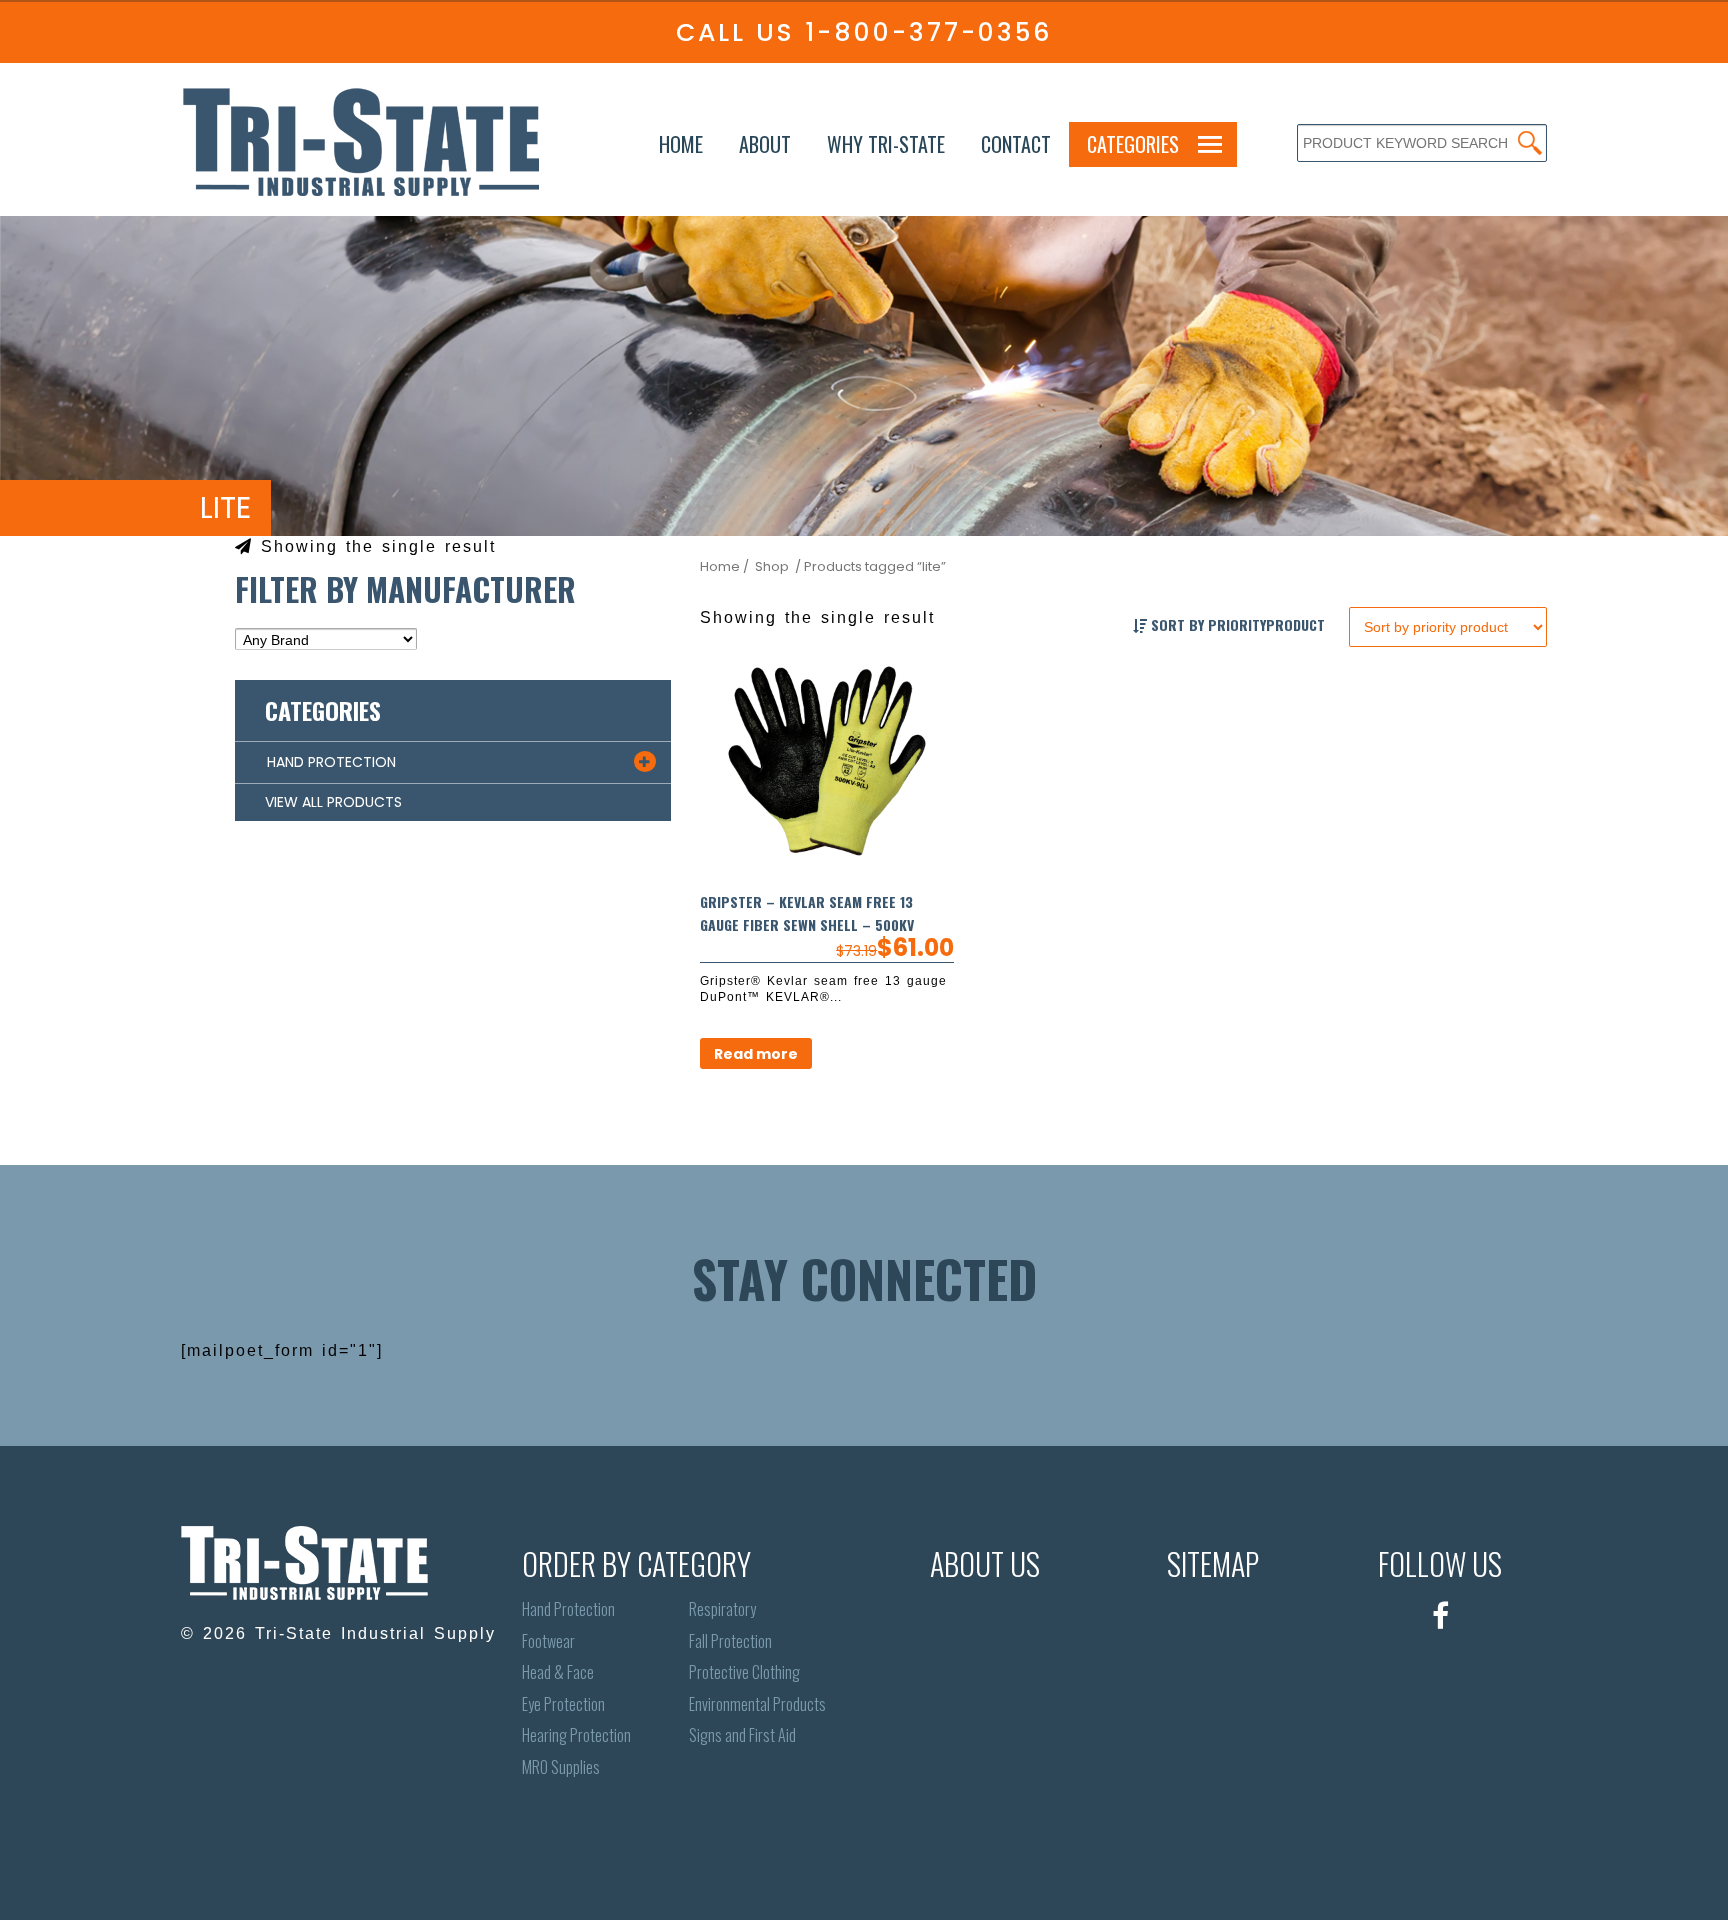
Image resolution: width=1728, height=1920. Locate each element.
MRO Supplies (561, 1767)
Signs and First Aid (742, 1735)
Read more (756, 1054)
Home (681, 144)
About (765, 144)
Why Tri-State (886, 144)
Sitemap (1213, 1563)
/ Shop (766, 566)
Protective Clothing (744, 1672)
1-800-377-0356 (928, 32)
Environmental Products (757, 1704)
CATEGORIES (1133, 144)
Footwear (548, 1641)
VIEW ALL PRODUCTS (333, 802)
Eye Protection (563, 1704)
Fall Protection (730, 1641)
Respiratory (722, 1609)
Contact (1016, 144)
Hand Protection (568, 1609)
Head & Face (558, 1672)
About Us (985, 1563)
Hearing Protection (576, 1735)
